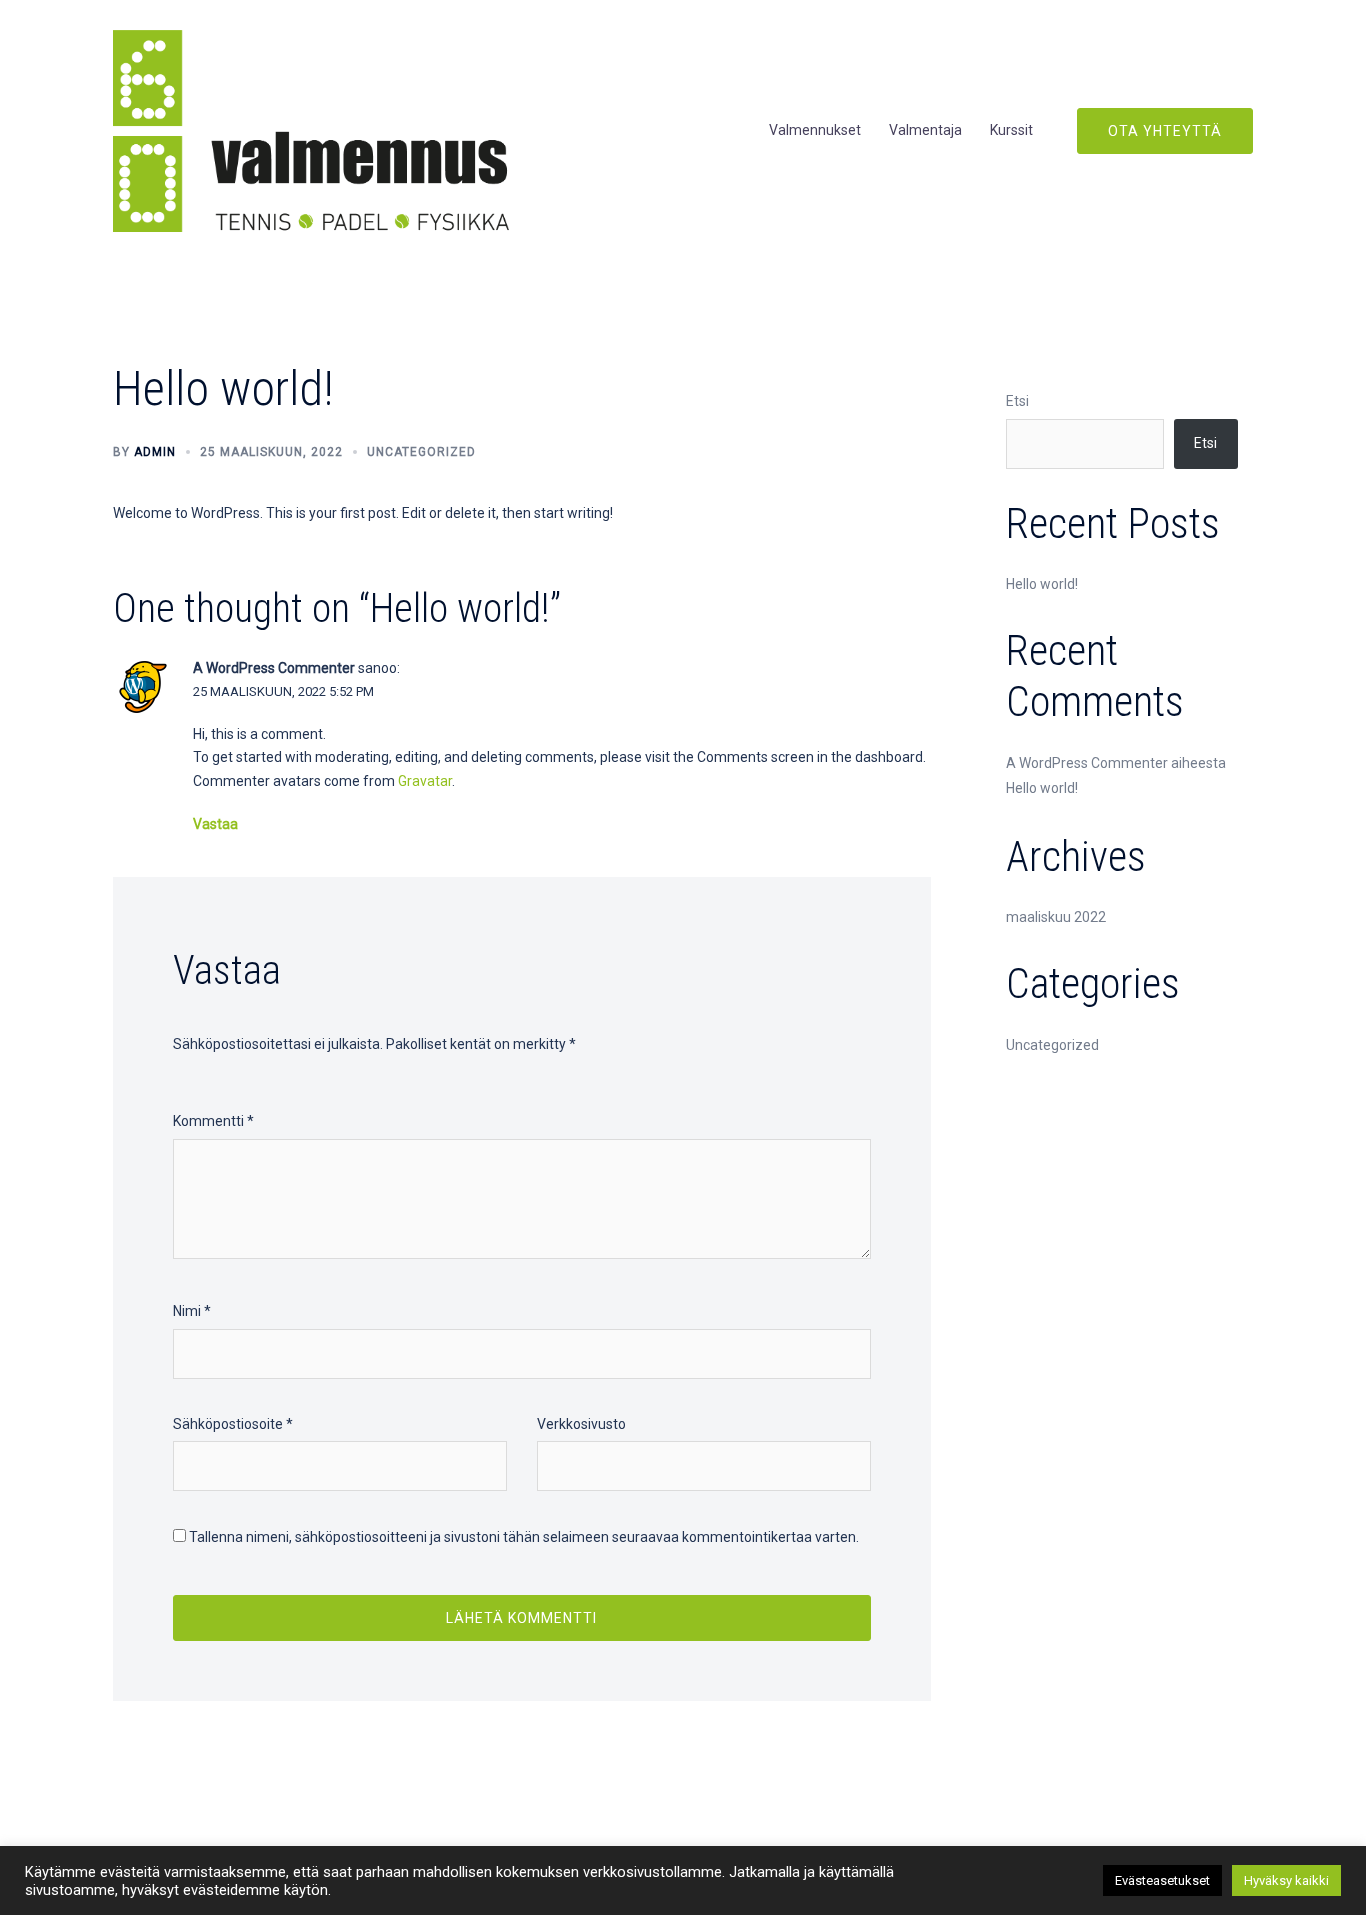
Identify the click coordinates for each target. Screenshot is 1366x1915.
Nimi (192, 1311)
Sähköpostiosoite (233, 1424)
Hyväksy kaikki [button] (1286, 1880)
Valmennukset (815, 130)
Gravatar (425, 781)
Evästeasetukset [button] (1162, 1880)
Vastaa (215, 824)
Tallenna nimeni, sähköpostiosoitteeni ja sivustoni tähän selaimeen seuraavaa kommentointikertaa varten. (524, 1537)
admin (155, 452)
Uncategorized (421, 452)
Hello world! (1042, 584)
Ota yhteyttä (1165, 131)
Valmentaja (925, 130)
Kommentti (213, 1121)
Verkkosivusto (581, 1424)
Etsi (1017, 401)
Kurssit (1011, 130)
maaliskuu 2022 (1056, 917)
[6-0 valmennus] (311, 130)
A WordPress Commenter (274, 668)
